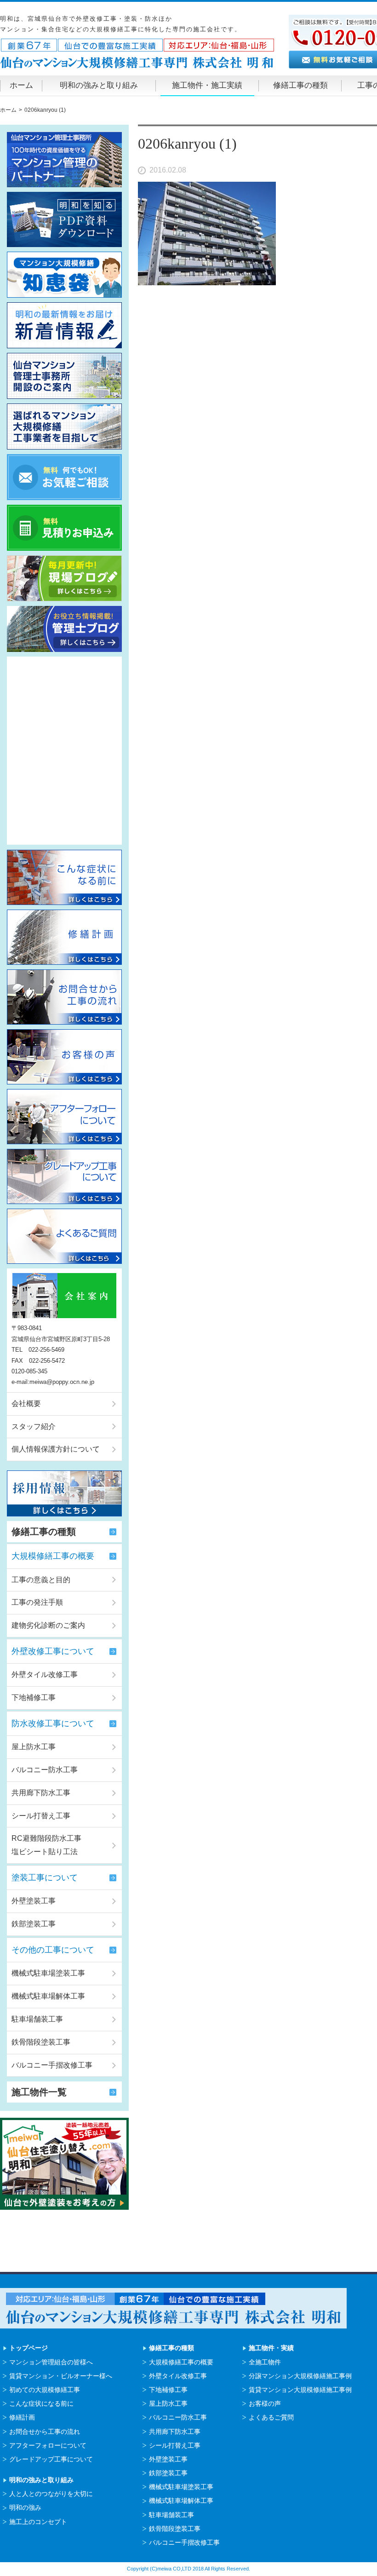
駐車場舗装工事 (37, 2019)
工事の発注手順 (37, 1602)
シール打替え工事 (41, 1816)
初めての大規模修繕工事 (45, 2390)
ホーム (21, 85)
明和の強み (25, 2507)
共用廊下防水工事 (41, 1793)
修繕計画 (22, 2417)
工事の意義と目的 (41, 1580)
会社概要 (26, 1403)
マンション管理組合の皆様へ (51, 2362)
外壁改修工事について (53, 1651)
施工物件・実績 (271, 2348)
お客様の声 (265, 2403)
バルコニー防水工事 (45, 1770)
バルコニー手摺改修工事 (52, 2065)
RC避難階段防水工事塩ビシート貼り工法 (46, 1845)
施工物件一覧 (39, 2092)
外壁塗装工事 (34, 1901)
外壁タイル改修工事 (45, 1674)
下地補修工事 (34, 1697)
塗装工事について (45, 1878)
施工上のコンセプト (38, 2522)
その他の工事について (53, 1950)
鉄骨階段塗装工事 (41, 2042)
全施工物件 (265, 2362)
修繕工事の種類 (300, 85)
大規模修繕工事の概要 (53, 1556)
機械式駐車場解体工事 (48, 1996)
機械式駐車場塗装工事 (48, 1973)
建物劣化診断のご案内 (48, 1625)
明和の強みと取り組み (99, 85)
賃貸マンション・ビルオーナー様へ (61, 2376)
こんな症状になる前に (41, 2403)
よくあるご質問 (271, 2417)
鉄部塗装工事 (34, 1924)
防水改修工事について (53, 1723)
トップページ (29, 2348)
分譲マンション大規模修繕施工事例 (300, 2376)
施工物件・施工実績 (207, 85)
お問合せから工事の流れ (45, 2432)
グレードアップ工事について (51, 2459)
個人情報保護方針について (56, 1449)
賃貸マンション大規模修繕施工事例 (300, 2390)
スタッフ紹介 (34, 1426)
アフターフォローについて (48, 2445)
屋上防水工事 (34, 1747)
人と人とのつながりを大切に (51, 2494)
